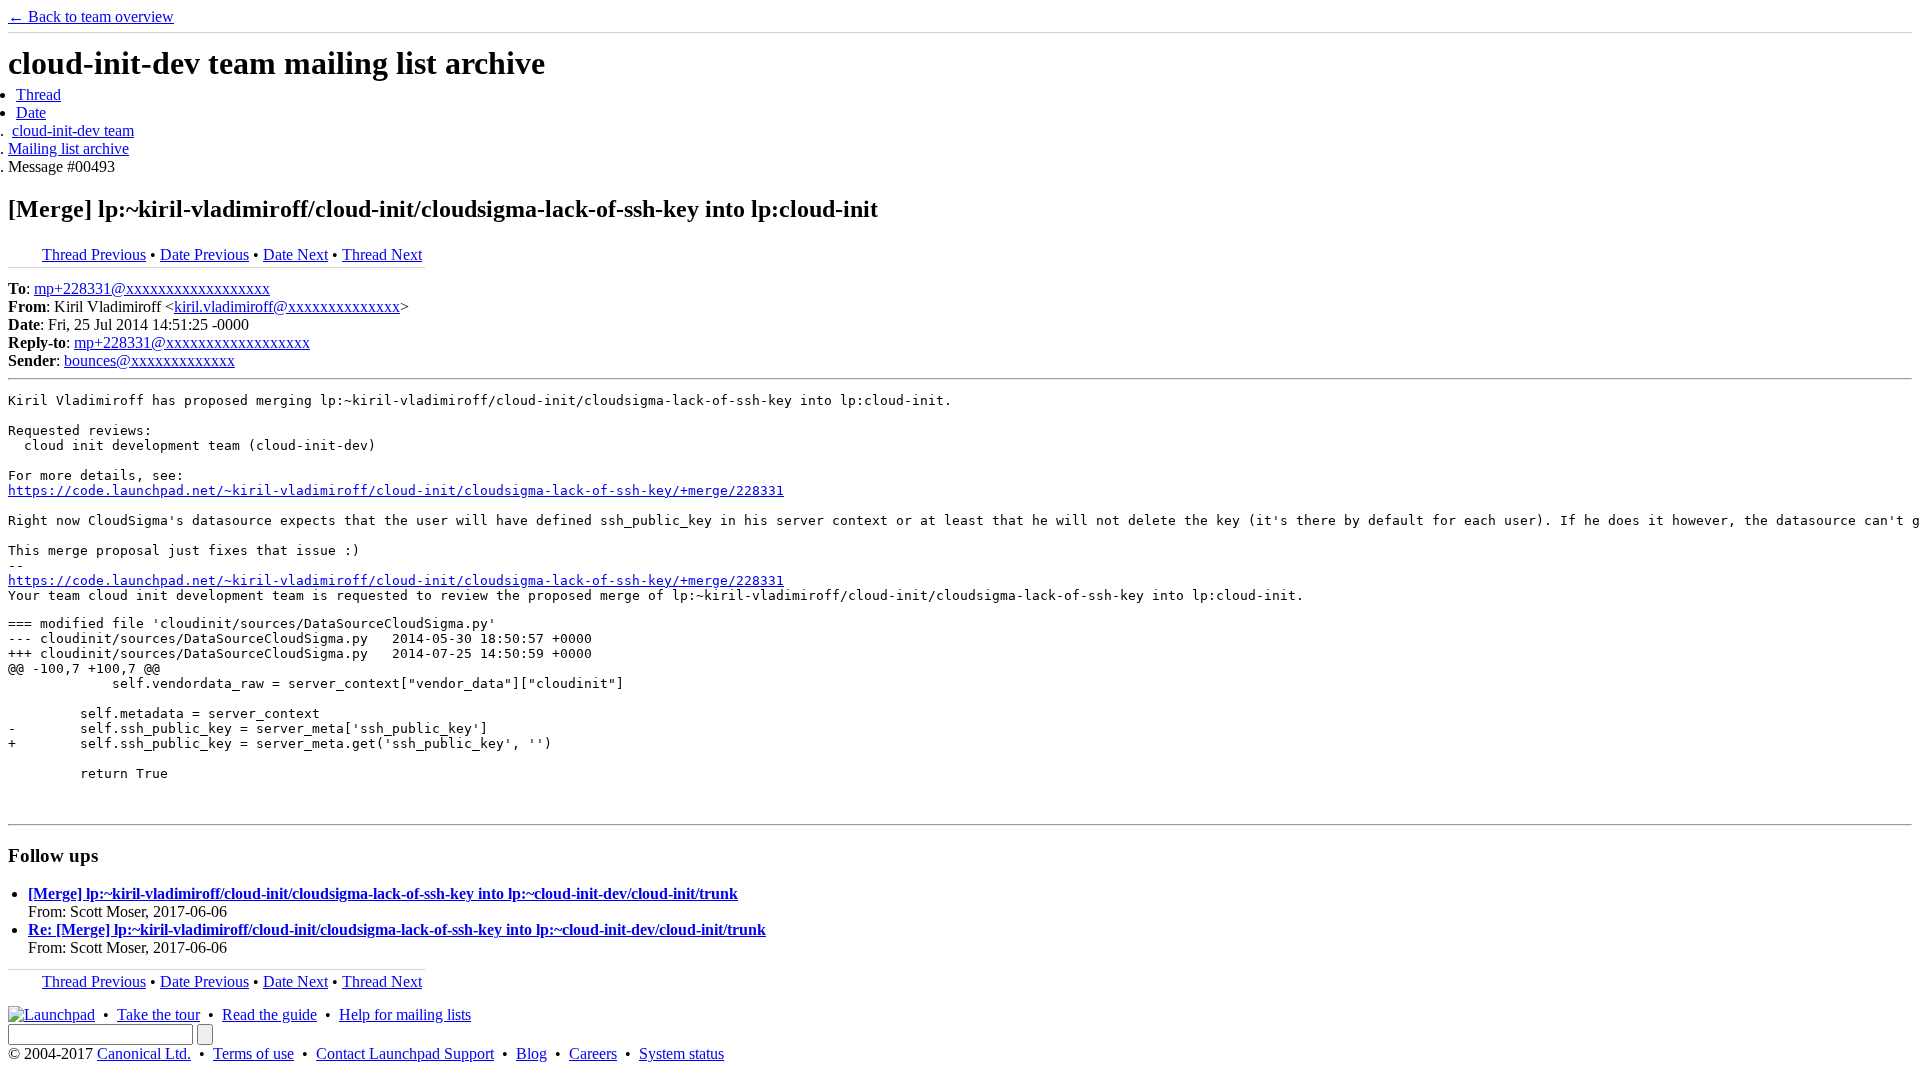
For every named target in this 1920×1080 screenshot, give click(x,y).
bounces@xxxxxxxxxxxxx (149, 360)
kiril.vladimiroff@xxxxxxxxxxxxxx (287, 306)
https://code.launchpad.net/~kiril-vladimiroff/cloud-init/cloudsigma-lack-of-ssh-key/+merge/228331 (396, 490)
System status (681, 1053)
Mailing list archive (68, 148)
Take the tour (158, 1014)
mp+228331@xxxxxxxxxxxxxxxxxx (152, 288)
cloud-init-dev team (73, 130)
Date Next (295, 254)
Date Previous (204, 254)
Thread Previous (94, 254)
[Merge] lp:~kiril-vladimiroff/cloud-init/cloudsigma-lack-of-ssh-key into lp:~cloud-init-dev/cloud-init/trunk (383, 893)
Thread (38, 94)
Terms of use (253, 1053)
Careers (593, 1053)
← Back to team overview (91, 16)
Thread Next (382, 254)
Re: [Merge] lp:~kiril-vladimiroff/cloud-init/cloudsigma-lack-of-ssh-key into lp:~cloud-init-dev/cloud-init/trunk (397, 929)
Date (31, 112)
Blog (531, 1053)
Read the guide (269, 1014)
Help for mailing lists (405, 1014)
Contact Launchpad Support (405, 1053)
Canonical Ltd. (144, 1053)
